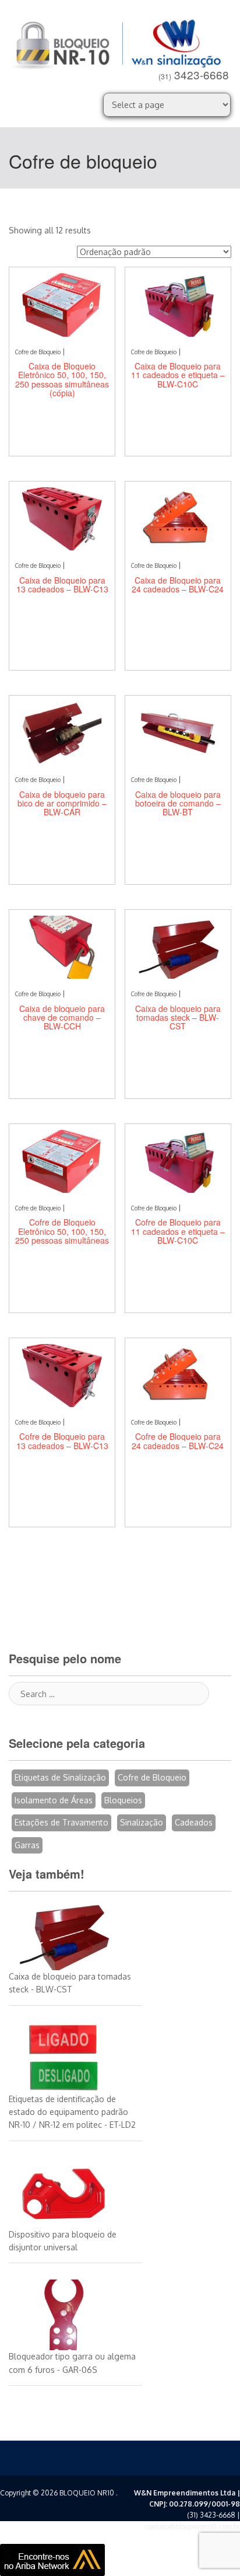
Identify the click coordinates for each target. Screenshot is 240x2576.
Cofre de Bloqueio (152, 1777)
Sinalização (142, 1822)
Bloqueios (123, 1800)
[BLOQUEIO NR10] (120, 42)
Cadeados (194, 1822)
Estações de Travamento (61, 1822)
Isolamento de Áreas (54, 1800)
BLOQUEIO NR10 (87, 2493)
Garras (27, 1845)
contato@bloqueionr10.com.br (192, 2527)
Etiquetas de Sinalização (60, 1777)
